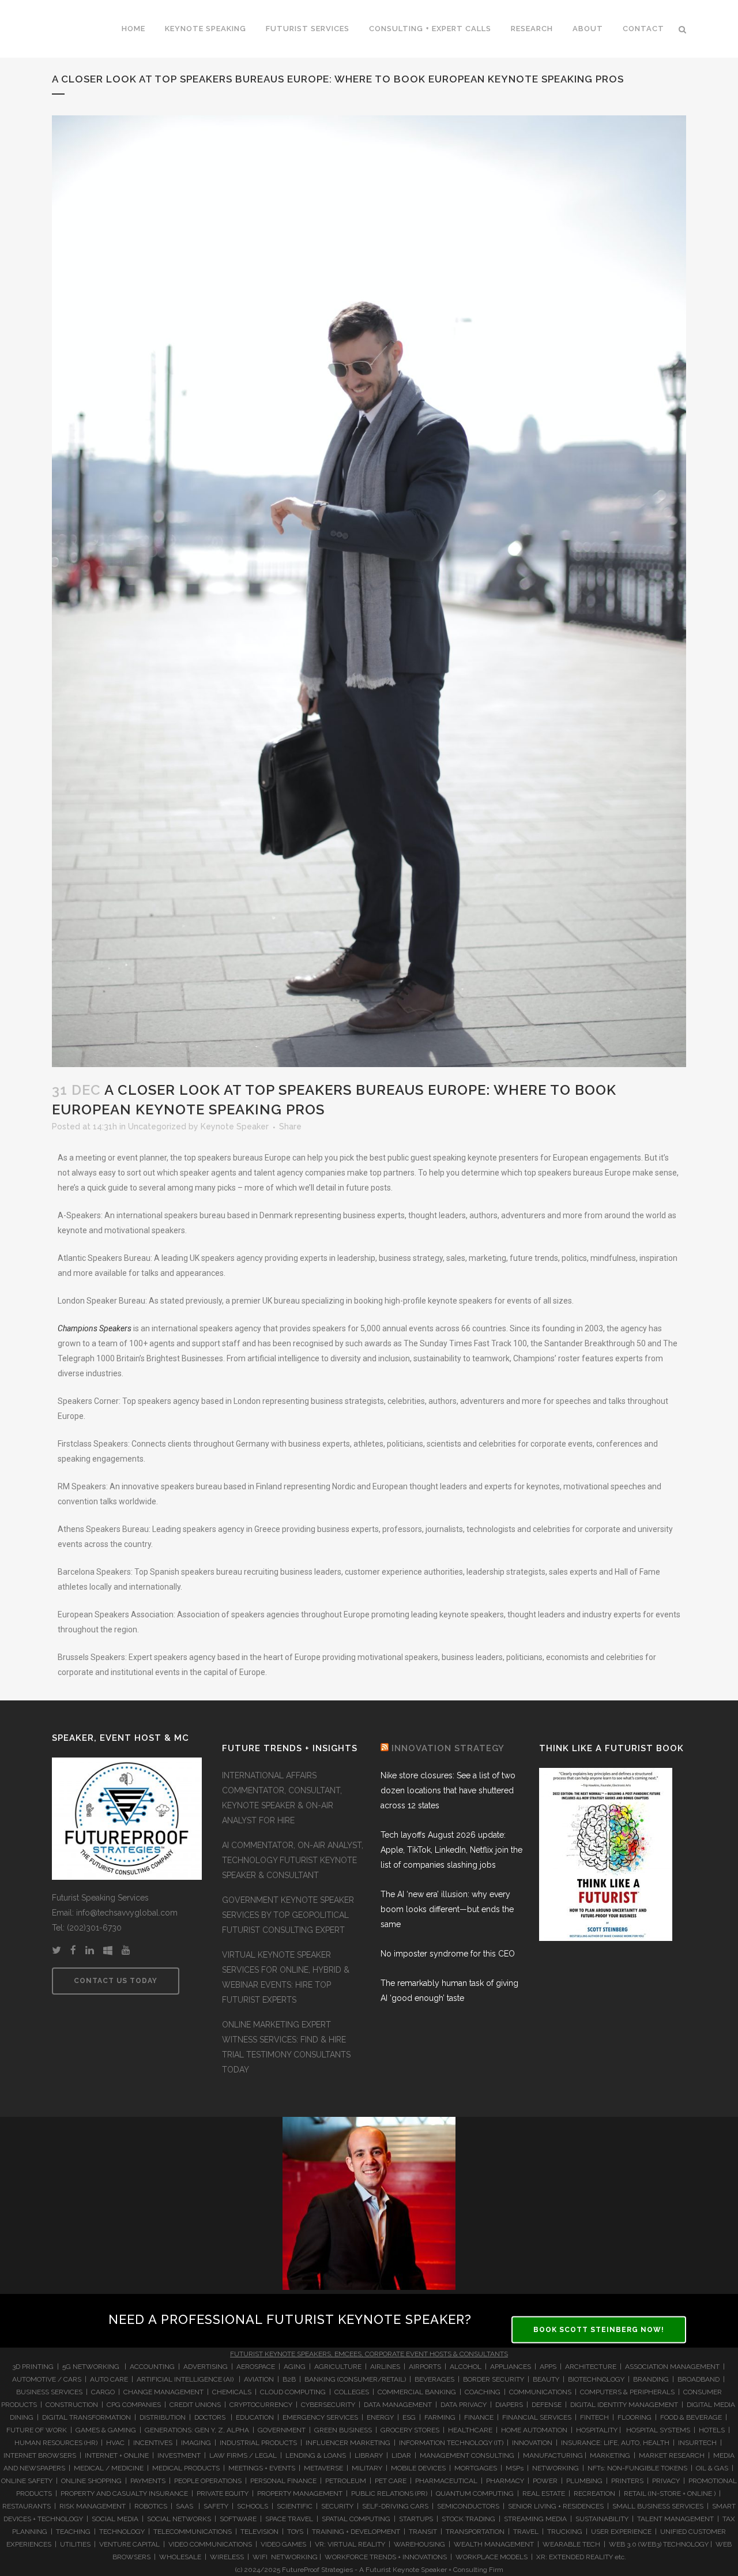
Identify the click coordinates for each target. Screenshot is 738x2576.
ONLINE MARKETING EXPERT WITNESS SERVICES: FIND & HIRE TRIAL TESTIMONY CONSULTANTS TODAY (286, 2047)
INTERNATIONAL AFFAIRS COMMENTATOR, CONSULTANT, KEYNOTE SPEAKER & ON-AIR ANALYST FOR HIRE (282, 1798)
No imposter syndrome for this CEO (448, 1954)
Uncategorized (157, 1126)
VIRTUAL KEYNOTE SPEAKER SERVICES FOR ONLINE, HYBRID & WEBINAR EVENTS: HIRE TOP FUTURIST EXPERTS (286, 1977)
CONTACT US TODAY (116, 1981)
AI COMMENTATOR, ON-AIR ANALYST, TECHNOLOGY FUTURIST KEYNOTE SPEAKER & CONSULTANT (293, 1860)
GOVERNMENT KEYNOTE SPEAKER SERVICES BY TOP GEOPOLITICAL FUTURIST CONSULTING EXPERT (288, 1915)
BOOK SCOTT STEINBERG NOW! (599, 2330)
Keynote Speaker (235, 1126)
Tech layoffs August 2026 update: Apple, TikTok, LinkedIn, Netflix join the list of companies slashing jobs (451, 1850)
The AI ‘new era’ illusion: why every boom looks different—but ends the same (447, 1909)
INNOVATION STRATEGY (448, 1748)
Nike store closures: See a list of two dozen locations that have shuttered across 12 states (448, 1790)
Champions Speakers (95, 1328)
